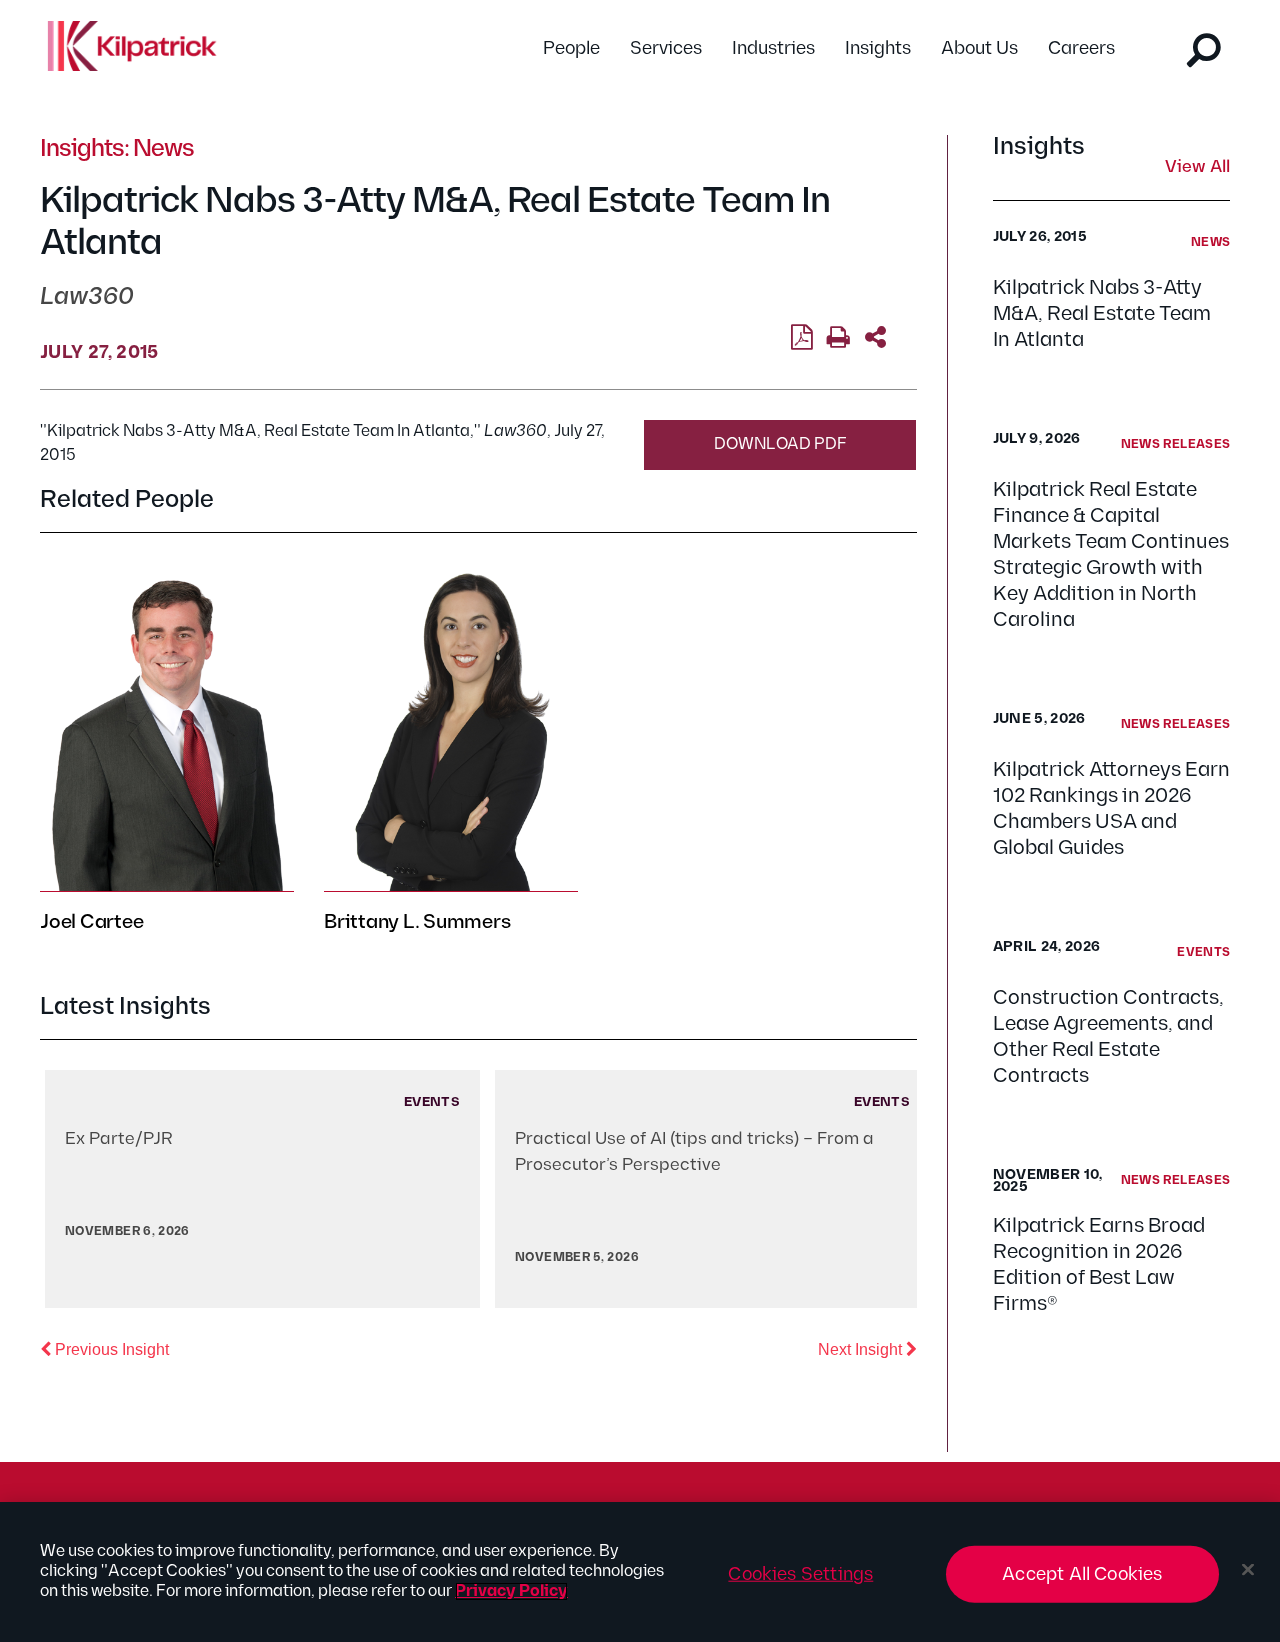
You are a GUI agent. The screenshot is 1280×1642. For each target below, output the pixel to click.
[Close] (1248, 1570)
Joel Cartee (91, 922)
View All (1197, 168)
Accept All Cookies (1082, 1574)
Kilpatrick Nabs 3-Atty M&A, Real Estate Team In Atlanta (1102, 314)
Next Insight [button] (867, 1349)
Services (666, 48)
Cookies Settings (800, 1574)
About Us (979, 48)
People (571, 48)
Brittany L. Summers (417, 922)
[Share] (875, 338)
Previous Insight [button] (110, 1349)
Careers (1081, 48)
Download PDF (780, 444)
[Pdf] (801, 338)
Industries (773, 48)
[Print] (838, 338)
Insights (878, 48)
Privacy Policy (511, 1591)
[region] (640, 1572)
